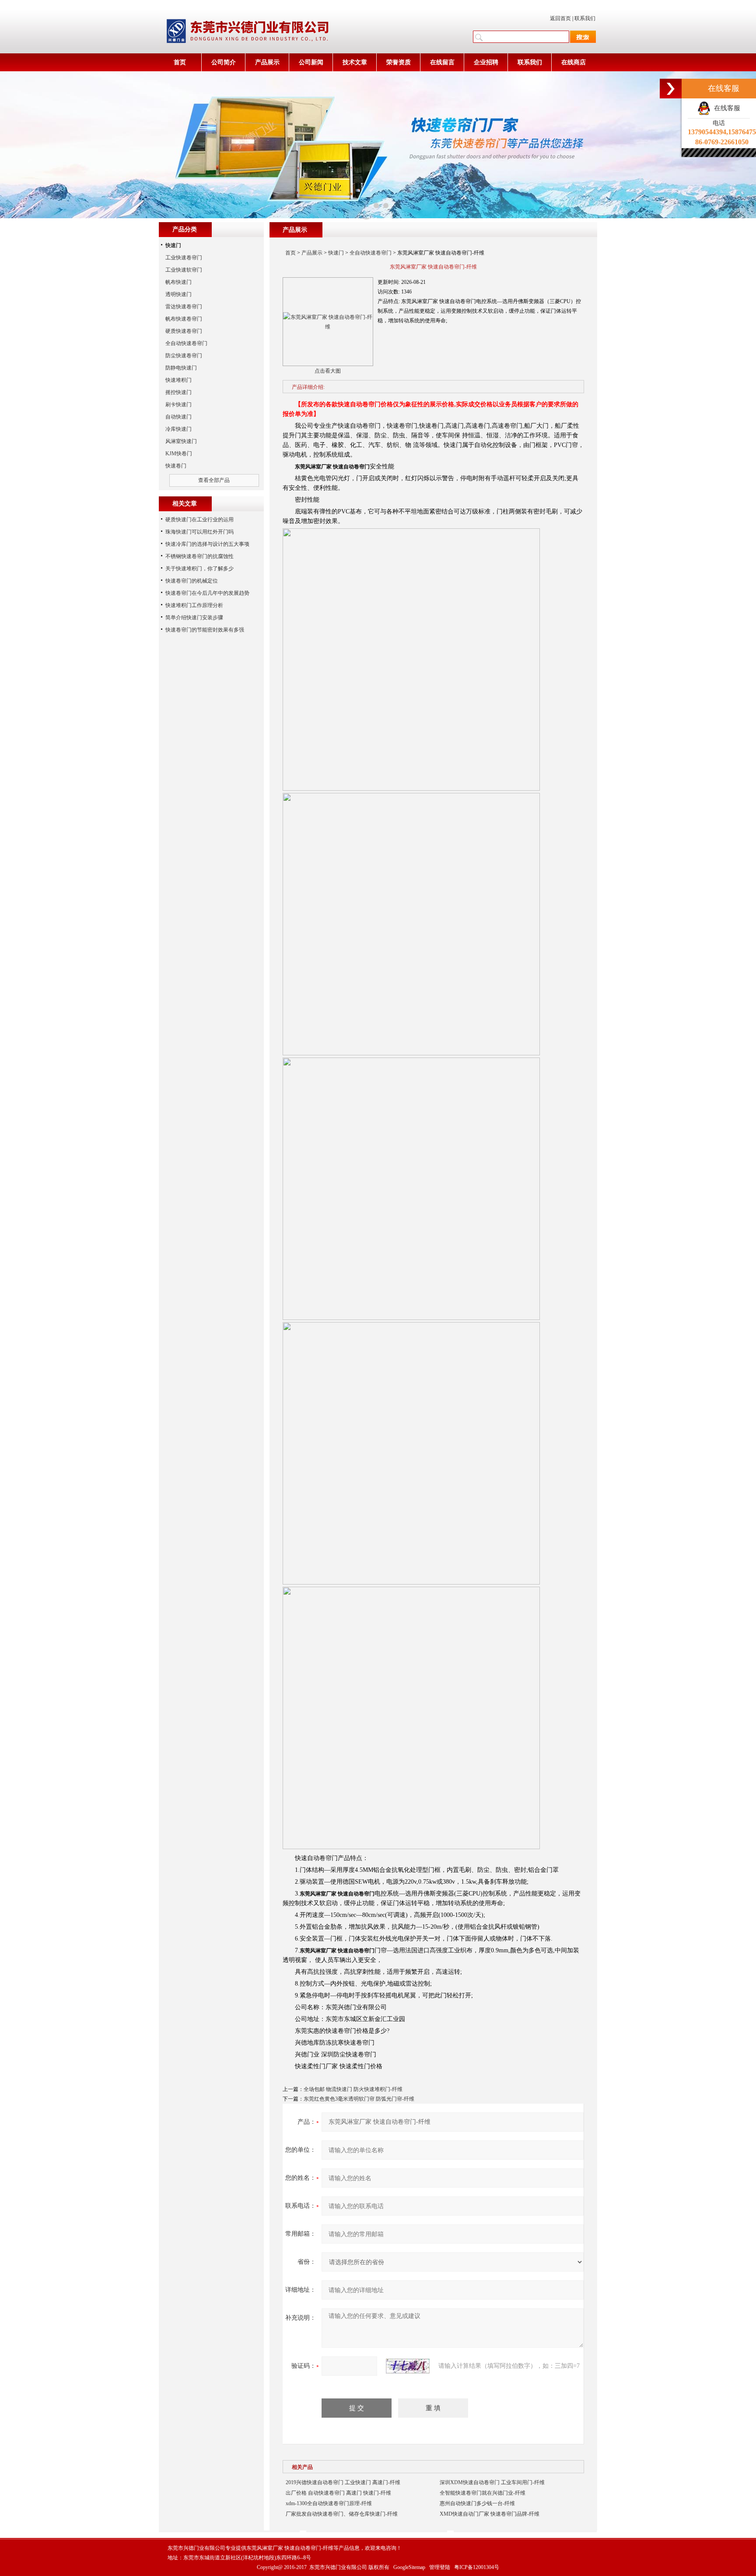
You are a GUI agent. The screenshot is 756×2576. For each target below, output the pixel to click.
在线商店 (574, 62)
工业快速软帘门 (184, 270)
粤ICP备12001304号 (477, 2567)
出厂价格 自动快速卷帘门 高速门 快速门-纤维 (338, 2493)
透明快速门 (178, 294)
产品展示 (267, 62)
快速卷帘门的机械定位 (192, 581)
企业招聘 (486, 62)
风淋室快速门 (181, 441)
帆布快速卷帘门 (184, 319)
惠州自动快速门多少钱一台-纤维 (477, 2503)
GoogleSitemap (409, 2567)
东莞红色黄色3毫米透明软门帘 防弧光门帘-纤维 (359, 2099)
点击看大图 (328, 371)
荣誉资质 (399, 62)
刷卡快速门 (178, 405)
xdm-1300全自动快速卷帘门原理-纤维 (329, 2503)
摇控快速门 (178, 392)
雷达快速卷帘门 (184, 307)
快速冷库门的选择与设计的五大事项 (207, 544)
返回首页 (560, 18)
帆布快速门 (178, 282)
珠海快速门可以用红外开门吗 (199, 532)
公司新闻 (311, 62)
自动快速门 (178, 417)
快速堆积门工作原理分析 (194, 605)
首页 (180, 62)
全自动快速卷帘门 (371, 253)
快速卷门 (176, 466)
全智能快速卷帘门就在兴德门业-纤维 (483, 2493)
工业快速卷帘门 (184, 258)
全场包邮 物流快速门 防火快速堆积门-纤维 (353, 2089)
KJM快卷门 (179, 454)
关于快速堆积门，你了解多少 (199, 569)
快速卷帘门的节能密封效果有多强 (205, 630)
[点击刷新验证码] (408, 2366)
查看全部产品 (214, 480)
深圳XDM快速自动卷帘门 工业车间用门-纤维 (492, 2482)
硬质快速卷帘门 (184, 331)
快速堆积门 (178, 380)
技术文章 (355, 62)
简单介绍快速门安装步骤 (194, 618)
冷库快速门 (178, 429)
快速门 (336, 253)
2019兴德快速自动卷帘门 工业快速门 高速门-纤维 (343, 2482)
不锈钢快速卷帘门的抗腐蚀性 (199, 556)
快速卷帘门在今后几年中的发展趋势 (207, 593)
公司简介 (224, 62)
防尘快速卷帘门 (184, 356)
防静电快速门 (181, 368)
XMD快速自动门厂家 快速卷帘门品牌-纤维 (490, 2514)
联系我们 (585, 18)
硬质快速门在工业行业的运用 (199, 520)
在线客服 (725, 108)
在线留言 (442, 62)
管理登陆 (440, 2567)
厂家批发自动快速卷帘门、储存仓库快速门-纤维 (342, 2514)
